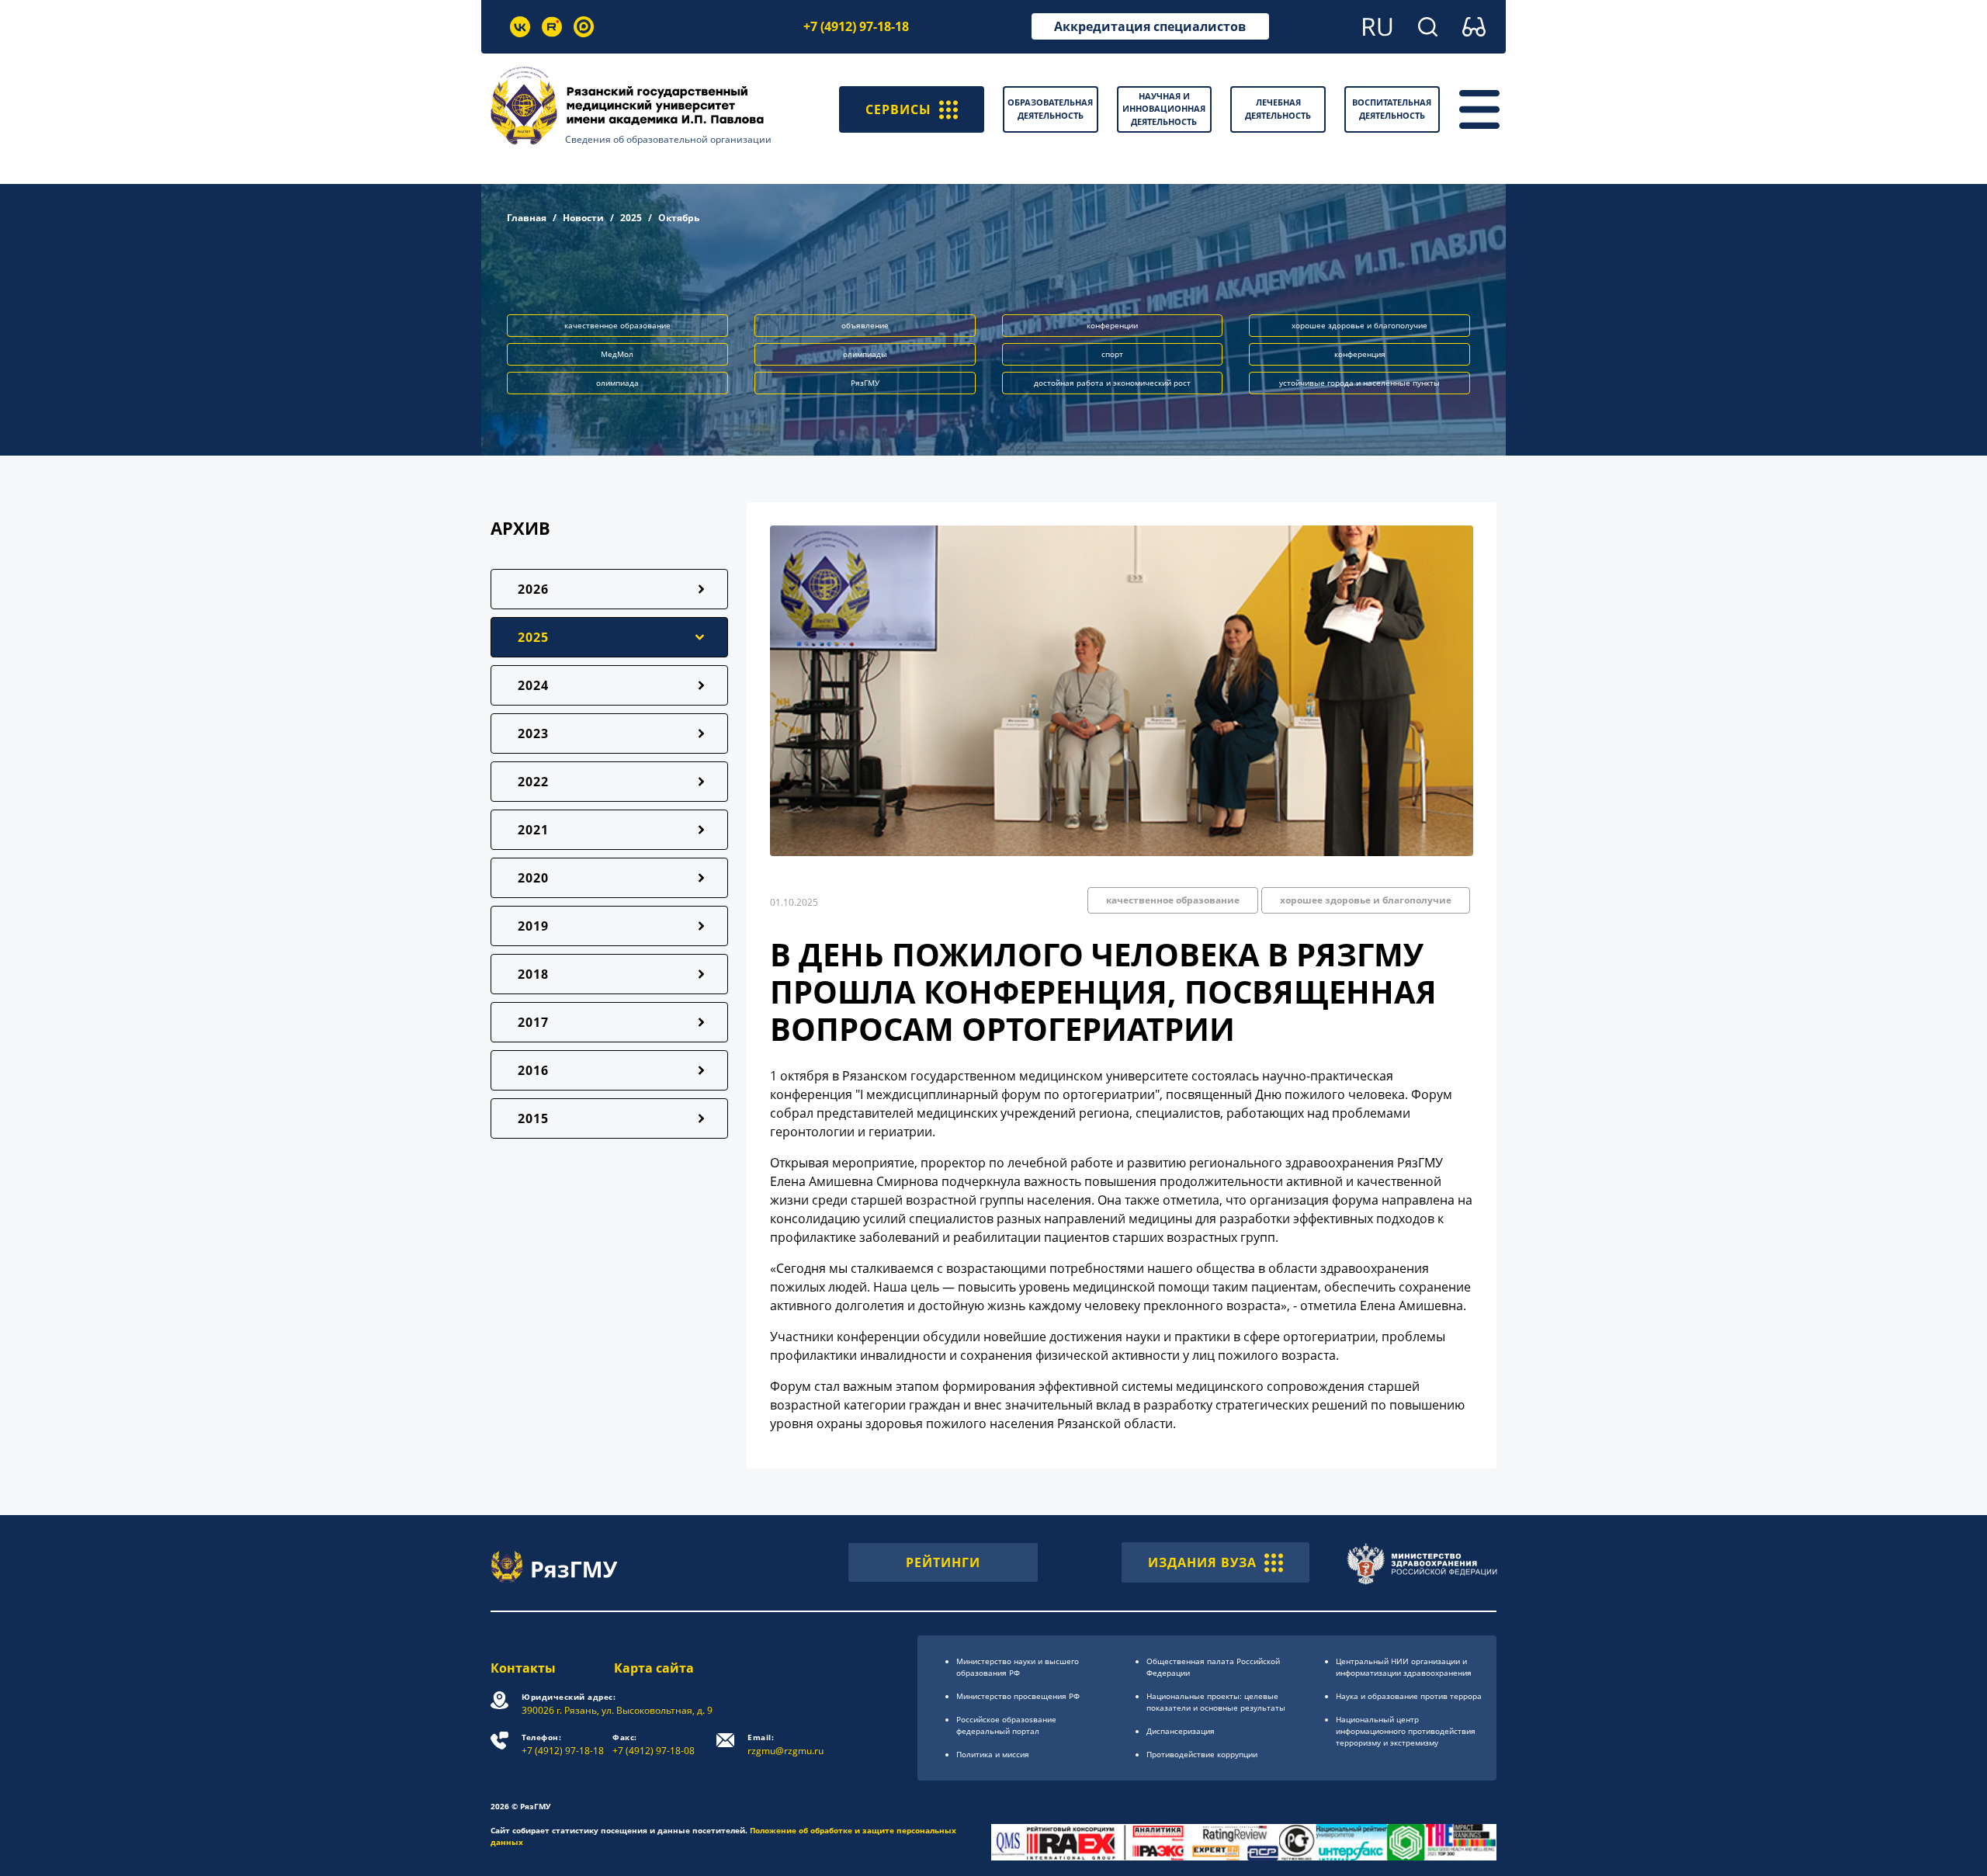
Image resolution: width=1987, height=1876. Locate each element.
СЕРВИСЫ (898, 109)
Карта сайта (654, 1668)
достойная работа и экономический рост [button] (1112, 383)
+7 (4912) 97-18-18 (856, 26)
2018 (533, 974)
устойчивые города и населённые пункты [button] (1359, 383)
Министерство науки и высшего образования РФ (1018, 1667)
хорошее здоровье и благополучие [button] (1359, 325)
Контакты (523, 1668)
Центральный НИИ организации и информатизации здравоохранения (1404, 1667)
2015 (533, 1118)
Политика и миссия (993, 1754)
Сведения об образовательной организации (668, 139)
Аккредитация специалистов (1150, 26)
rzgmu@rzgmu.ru (785, 1744)
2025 (631, 218)
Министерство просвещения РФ (1018, 1696)
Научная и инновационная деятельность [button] (1164, 109)
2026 (533, 589)
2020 (533, 878)
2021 (533, 830)
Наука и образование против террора (1409, 1696)
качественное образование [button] (617, 325)
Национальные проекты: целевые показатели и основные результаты (1216, 1702)
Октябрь (679, 218)
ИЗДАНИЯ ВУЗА (1202, 1562)
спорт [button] (1112, 354)
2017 (533, 1022)
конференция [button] (1360, 354)
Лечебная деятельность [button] (1278, 109)
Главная (527, 218)
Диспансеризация (1181, 1731)
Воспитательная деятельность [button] (1392, 109)
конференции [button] (1112, 325)
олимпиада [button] (617, 383)
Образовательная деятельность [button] (1050, 109)
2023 (533, 733)
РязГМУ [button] (865, 383)
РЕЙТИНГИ (943, 1562)
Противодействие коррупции (1202, 1754)
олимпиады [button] (865, 354)
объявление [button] (865, 325)
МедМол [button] (617, 354)
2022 (533, 782)
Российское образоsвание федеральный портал (1006, 1725)
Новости (583, 218)
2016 (533, 1070)
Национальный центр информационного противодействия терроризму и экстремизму (1406, 1731)
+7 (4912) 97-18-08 (654, 1744)
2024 (533, 685)
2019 (533, 926)
